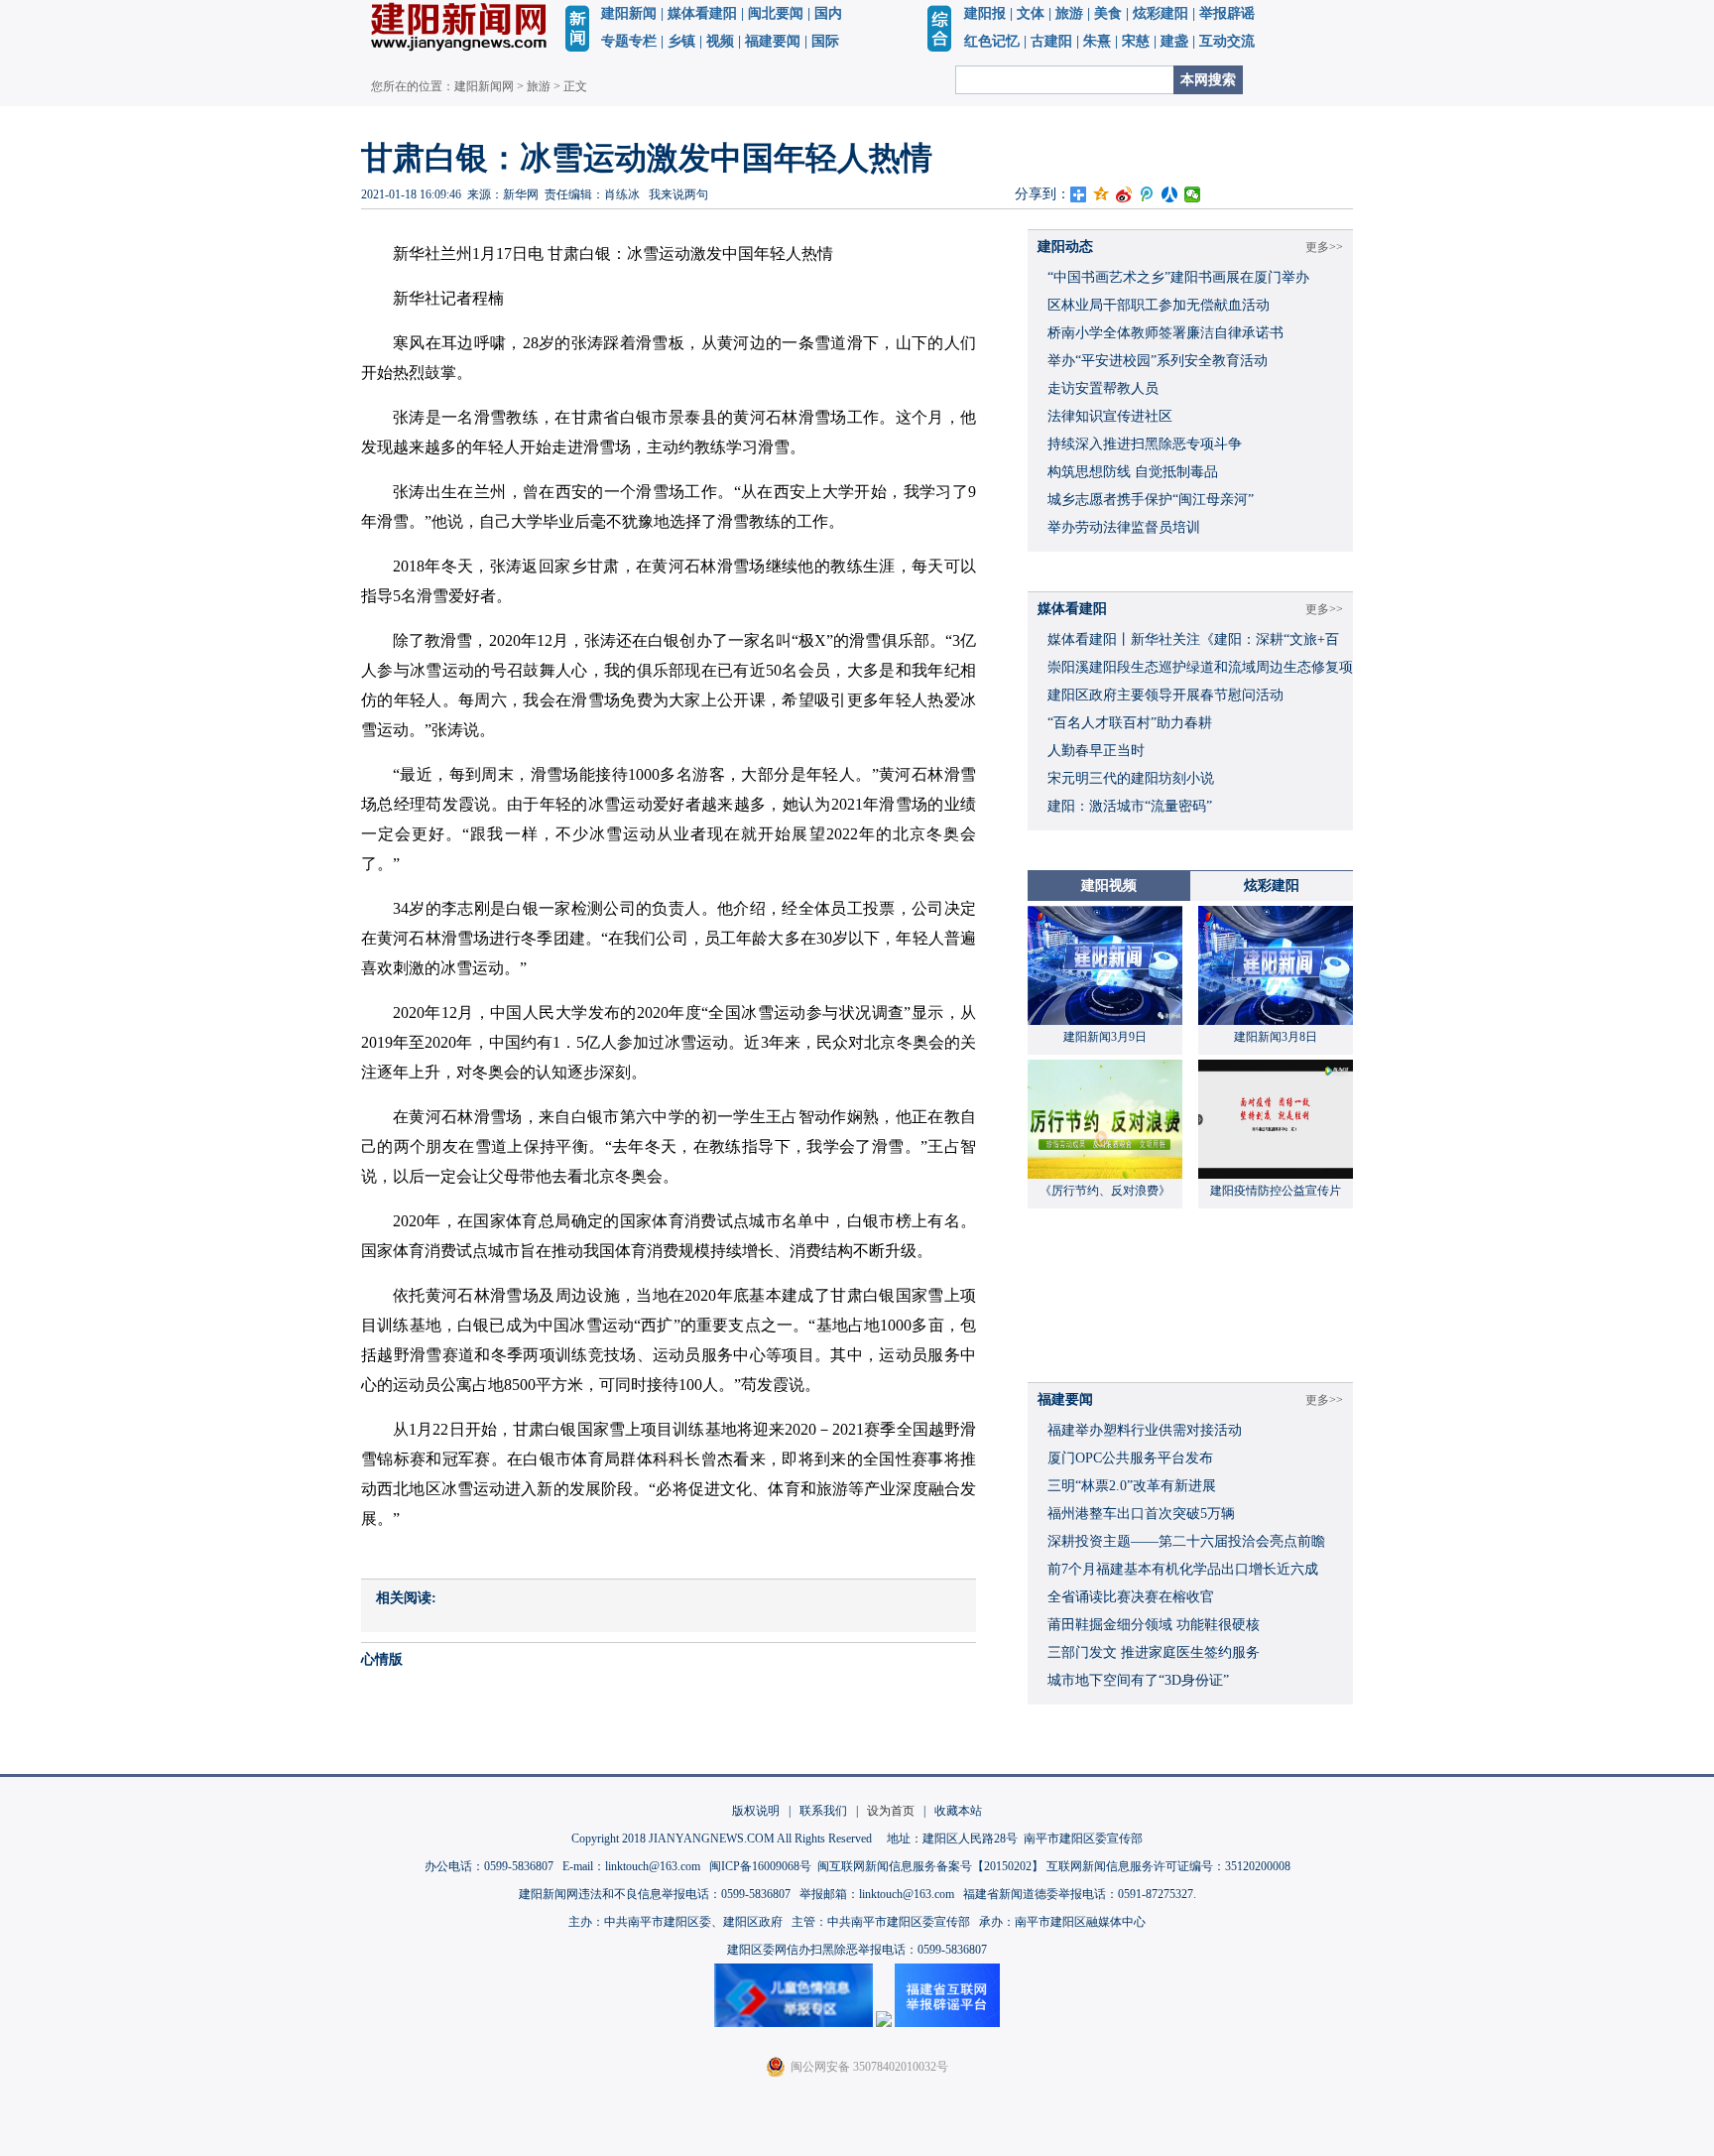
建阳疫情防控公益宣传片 (1276, 1191)
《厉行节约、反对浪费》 (1105, 1191)
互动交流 (1227, 41)
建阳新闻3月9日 (1105, 1037)
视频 (720, 41)
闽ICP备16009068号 (760, 1866)
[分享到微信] (1193, 194)
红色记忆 (992, 41)
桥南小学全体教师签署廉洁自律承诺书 (1165, 333)
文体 (1031, 13)
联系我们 (823, 1811)
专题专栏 (629, 41)
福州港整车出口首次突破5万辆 (1141, 1514)
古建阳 (1051, 41)
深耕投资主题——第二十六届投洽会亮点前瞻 (1186, 1541)
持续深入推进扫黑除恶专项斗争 (1145, 444)
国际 (825, 41)
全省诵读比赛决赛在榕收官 (1131, 1597)
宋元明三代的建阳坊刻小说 (1131, 778)
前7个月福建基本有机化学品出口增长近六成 (1183, 1569)
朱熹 (1097, 41)
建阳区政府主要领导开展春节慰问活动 (1165, 695)
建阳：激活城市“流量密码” (1130, 806)
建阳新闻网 (484, 86)
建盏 (1174, 41)
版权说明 (756, 1811)
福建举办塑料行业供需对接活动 (1145, 1430)
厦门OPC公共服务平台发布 (1130, 1458)
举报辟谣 (1227, 13)
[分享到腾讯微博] (1147, 194)
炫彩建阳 (1161, 13)
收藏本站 (958, 1811)
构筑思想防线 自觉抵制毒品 (1133, 472)
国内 (828, 13)
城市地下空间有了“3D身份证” (1138, 1680)
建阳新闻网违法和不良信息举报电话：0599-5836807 (655, 1894)
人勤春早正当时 (1096, 751)
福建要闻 (773, 41)
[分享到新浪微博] (1124, 194)
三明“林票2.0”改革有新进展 (1132, 1486)
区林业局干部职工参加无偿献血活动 (1159, 305)
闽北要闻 (776, 13)
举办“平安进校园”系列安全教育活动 (1158, 361)
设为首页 (891, 1811)
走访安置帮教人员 (1103, 388)
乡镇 (681, 41)
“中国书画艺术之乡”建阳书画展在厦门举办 (1178, 277)
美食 (1108, 13)
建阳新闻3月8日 (1276, 1037)
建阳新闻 (629, 13)
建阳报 (985, 13)
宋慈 (1136, 41)
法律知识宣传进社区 (1110, 416)
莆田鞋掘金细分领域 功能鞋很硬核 (1154, 1625)
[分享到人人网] (1170, 194)
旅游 (1069, 13)
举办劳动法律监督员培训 (1124, 527)
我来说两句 (678, 194)
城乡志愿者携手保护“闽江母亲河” (1151, 500)
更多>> (1324, 247)
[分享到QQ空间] (1102, 194)
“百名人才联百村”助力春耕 (1130, 723)
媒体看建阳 (702, 13)
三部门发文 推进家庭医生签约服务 (1154, 1652)
